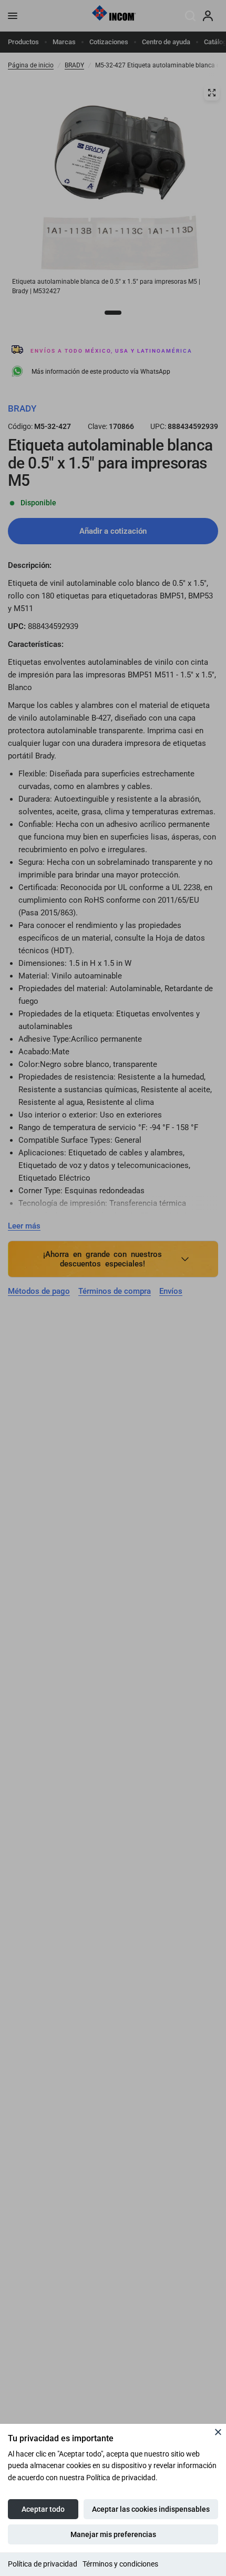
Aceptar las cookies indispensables (151, 2509)
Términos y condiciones (120, 2564)
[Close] (218, 2432)
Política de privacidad (43, 2564)
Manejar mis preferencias (113, 2534)
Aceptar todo (43, 2509)
